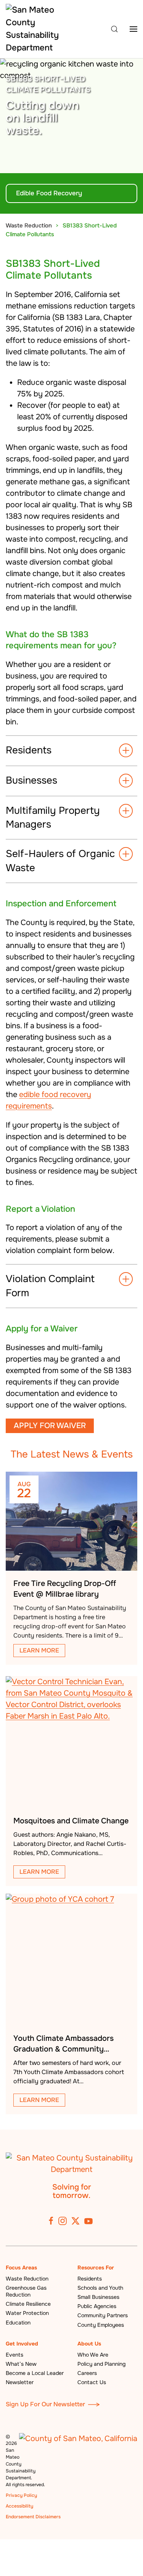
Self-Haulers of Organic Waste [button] (60, 861)
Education (18, 2323)
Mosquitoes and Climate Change (71, 1821)
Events (14, 2355)
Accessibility (19, 2506)
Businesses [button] (31, 780)
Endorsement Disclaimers (33, 2517)
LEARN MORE (39, 1650)
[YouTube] (88, 2221)
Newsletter (20, 2382)
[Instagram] (63, 2221)
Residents (90, 2279)
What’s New (21, 2364)
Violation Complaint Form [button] (50, 1286)
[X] (76, 2221)
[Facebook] (51, 2221)
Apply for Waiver (50, 1426)
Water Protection (27, 2313)
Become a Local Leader (35, 2373)
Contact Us (92, 2382)
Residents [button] (29, 750)
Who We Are (93, 2355)
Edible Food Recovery (49, 193)
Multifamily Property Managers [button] (53, 817)
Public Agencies (97, 2306)
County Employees (101, 2325)
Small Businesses (98, 2297)
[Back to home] (33, 29)
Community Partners (103, 2315)
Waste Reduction (27, 2279)
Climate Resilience (28, 2304)
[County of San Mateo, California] (78, 2439)
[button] (114, 29)
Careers (87, 2373)
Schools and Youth (100, 2288)
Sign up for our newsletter (45, 2404)
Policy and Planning (101, 2364)
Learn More (39, 1872)
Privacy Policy (21, 2495)
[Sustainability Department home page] (71, 2163)
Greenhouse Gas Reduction (26, 2291)
